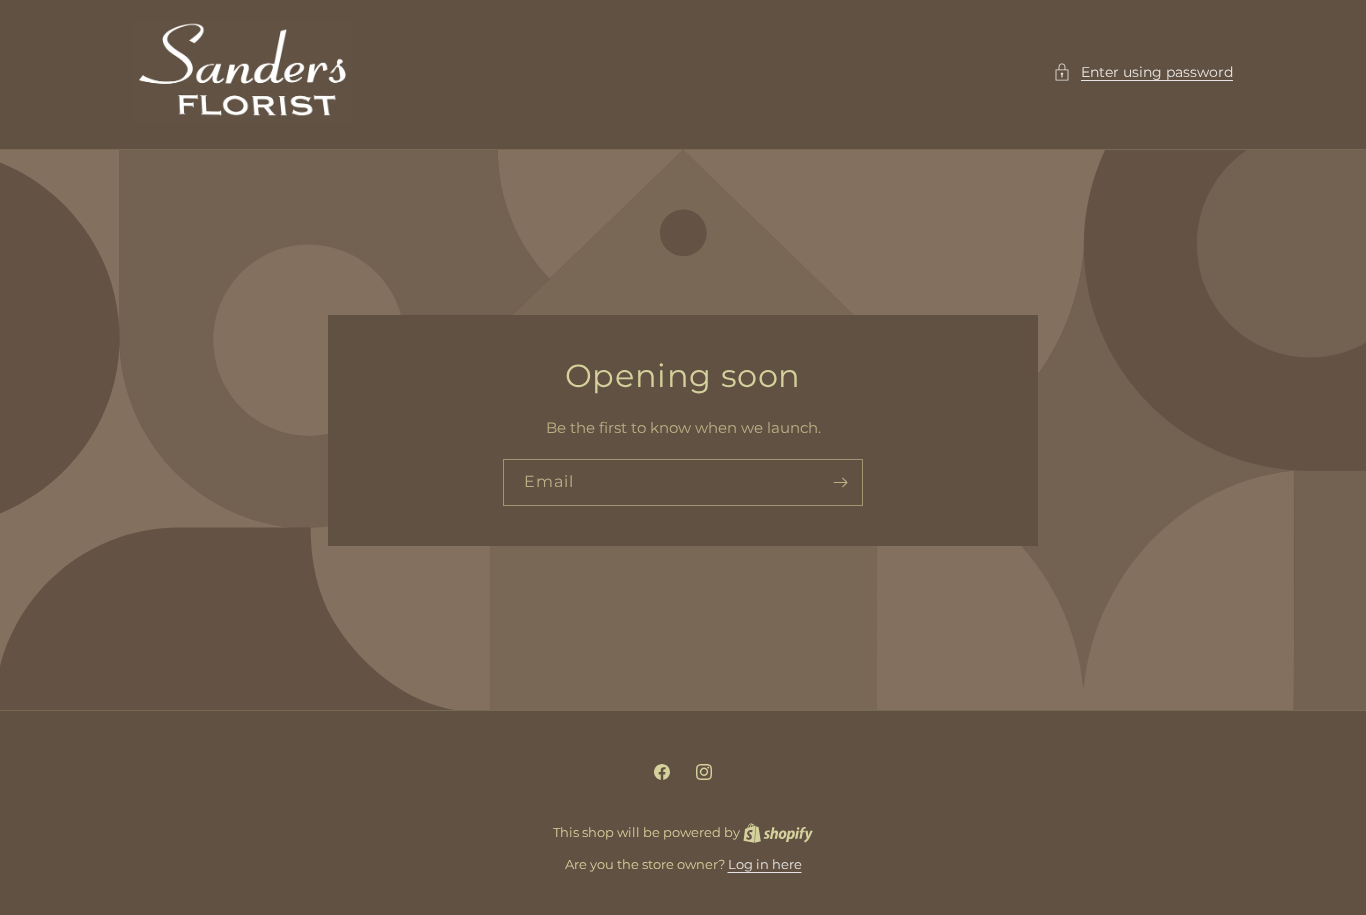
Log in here (765, 864)
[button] (1143, 72)
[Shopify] (778, 832)
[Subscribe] (840, 482)
